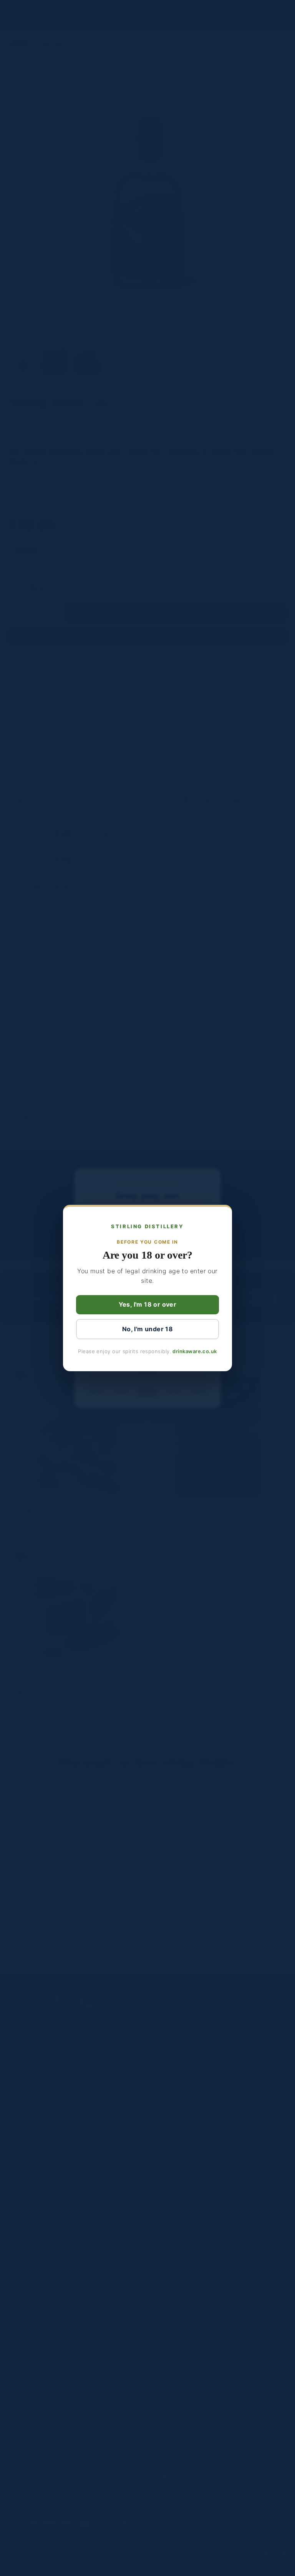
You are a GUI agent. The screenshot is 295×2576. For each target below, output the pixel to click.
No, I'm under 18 (147, 1329)
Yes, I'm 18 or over (148, 1304)
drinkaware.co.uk (195, 1351)
